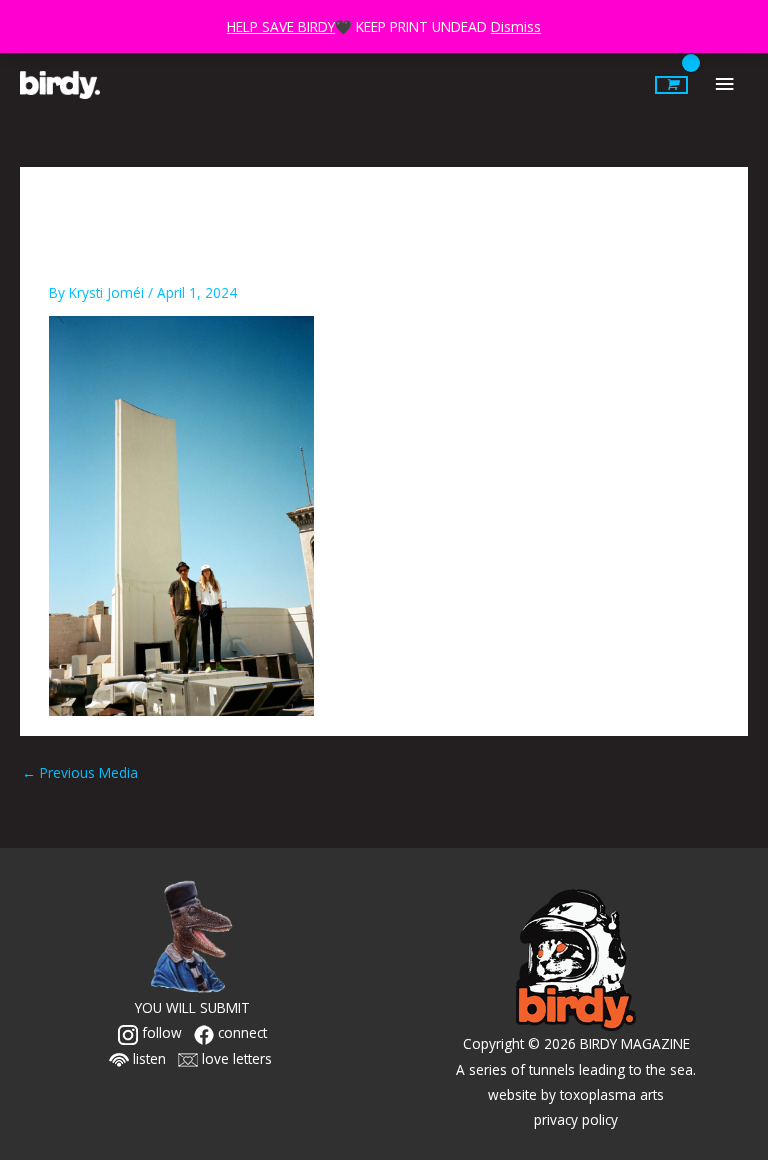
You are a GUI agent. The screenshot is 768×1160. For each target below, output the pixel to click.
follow (160, 1032)
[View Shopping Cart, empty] (671, 85)
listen (147, 1058)
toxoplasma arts (612, 1094)
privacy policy (576, 1119)
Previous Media (80, 772)
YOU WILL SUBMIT (192, 1007)
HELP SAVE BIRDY (281, 26)
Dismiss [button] (516, 26)
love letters (235, 1058)
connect (240, 1032)
